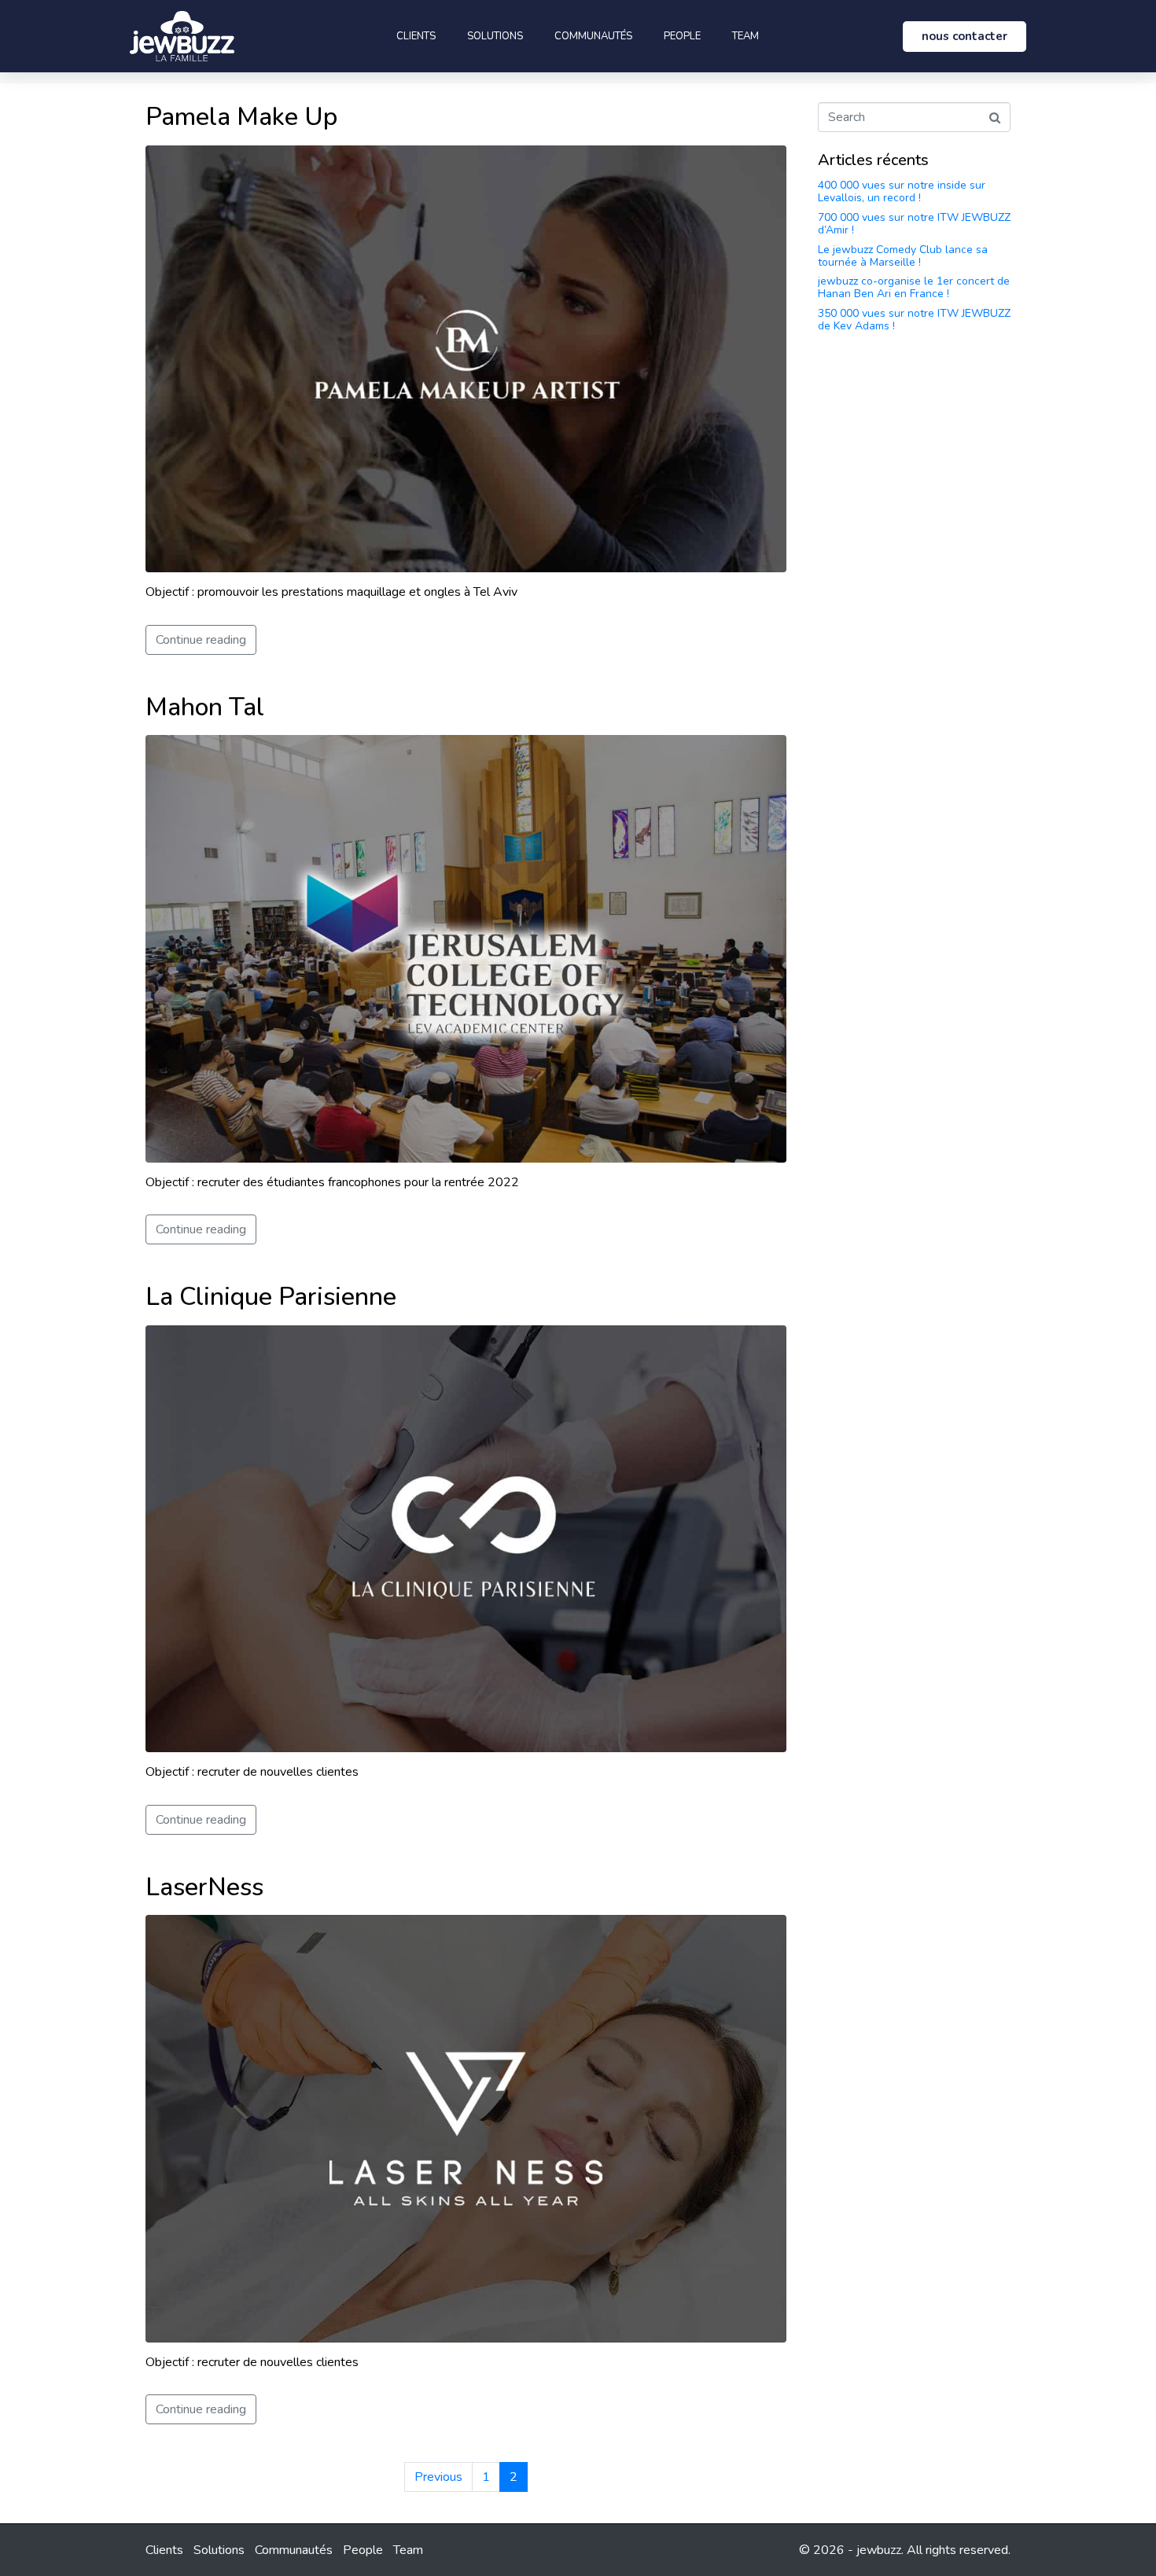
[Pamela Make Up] (466, 358)
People (682, 36)
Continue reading (201, 640)
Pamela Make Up (241, 117)
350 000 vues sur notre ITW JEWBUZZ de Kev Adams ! (914, 320)
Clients (416, 36)
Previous (438, 2477)
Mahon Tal (205, 707)
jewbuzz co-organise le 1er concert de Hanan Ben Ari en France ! (914, 287)
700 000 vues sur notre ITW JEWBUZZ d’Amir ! (914, 224)
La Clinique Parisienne (271, 1297)
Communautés (593, 36)
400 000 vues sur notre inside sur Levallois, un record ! (902, 191)
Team (746, 36)
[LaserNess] (466, 2128)
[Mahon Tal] (466, 948)
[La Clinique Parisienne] (466, 1538)
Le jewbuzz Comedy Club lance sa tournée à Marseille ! (903, 256)
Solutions (495, 36)
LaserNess (204, 1887)
